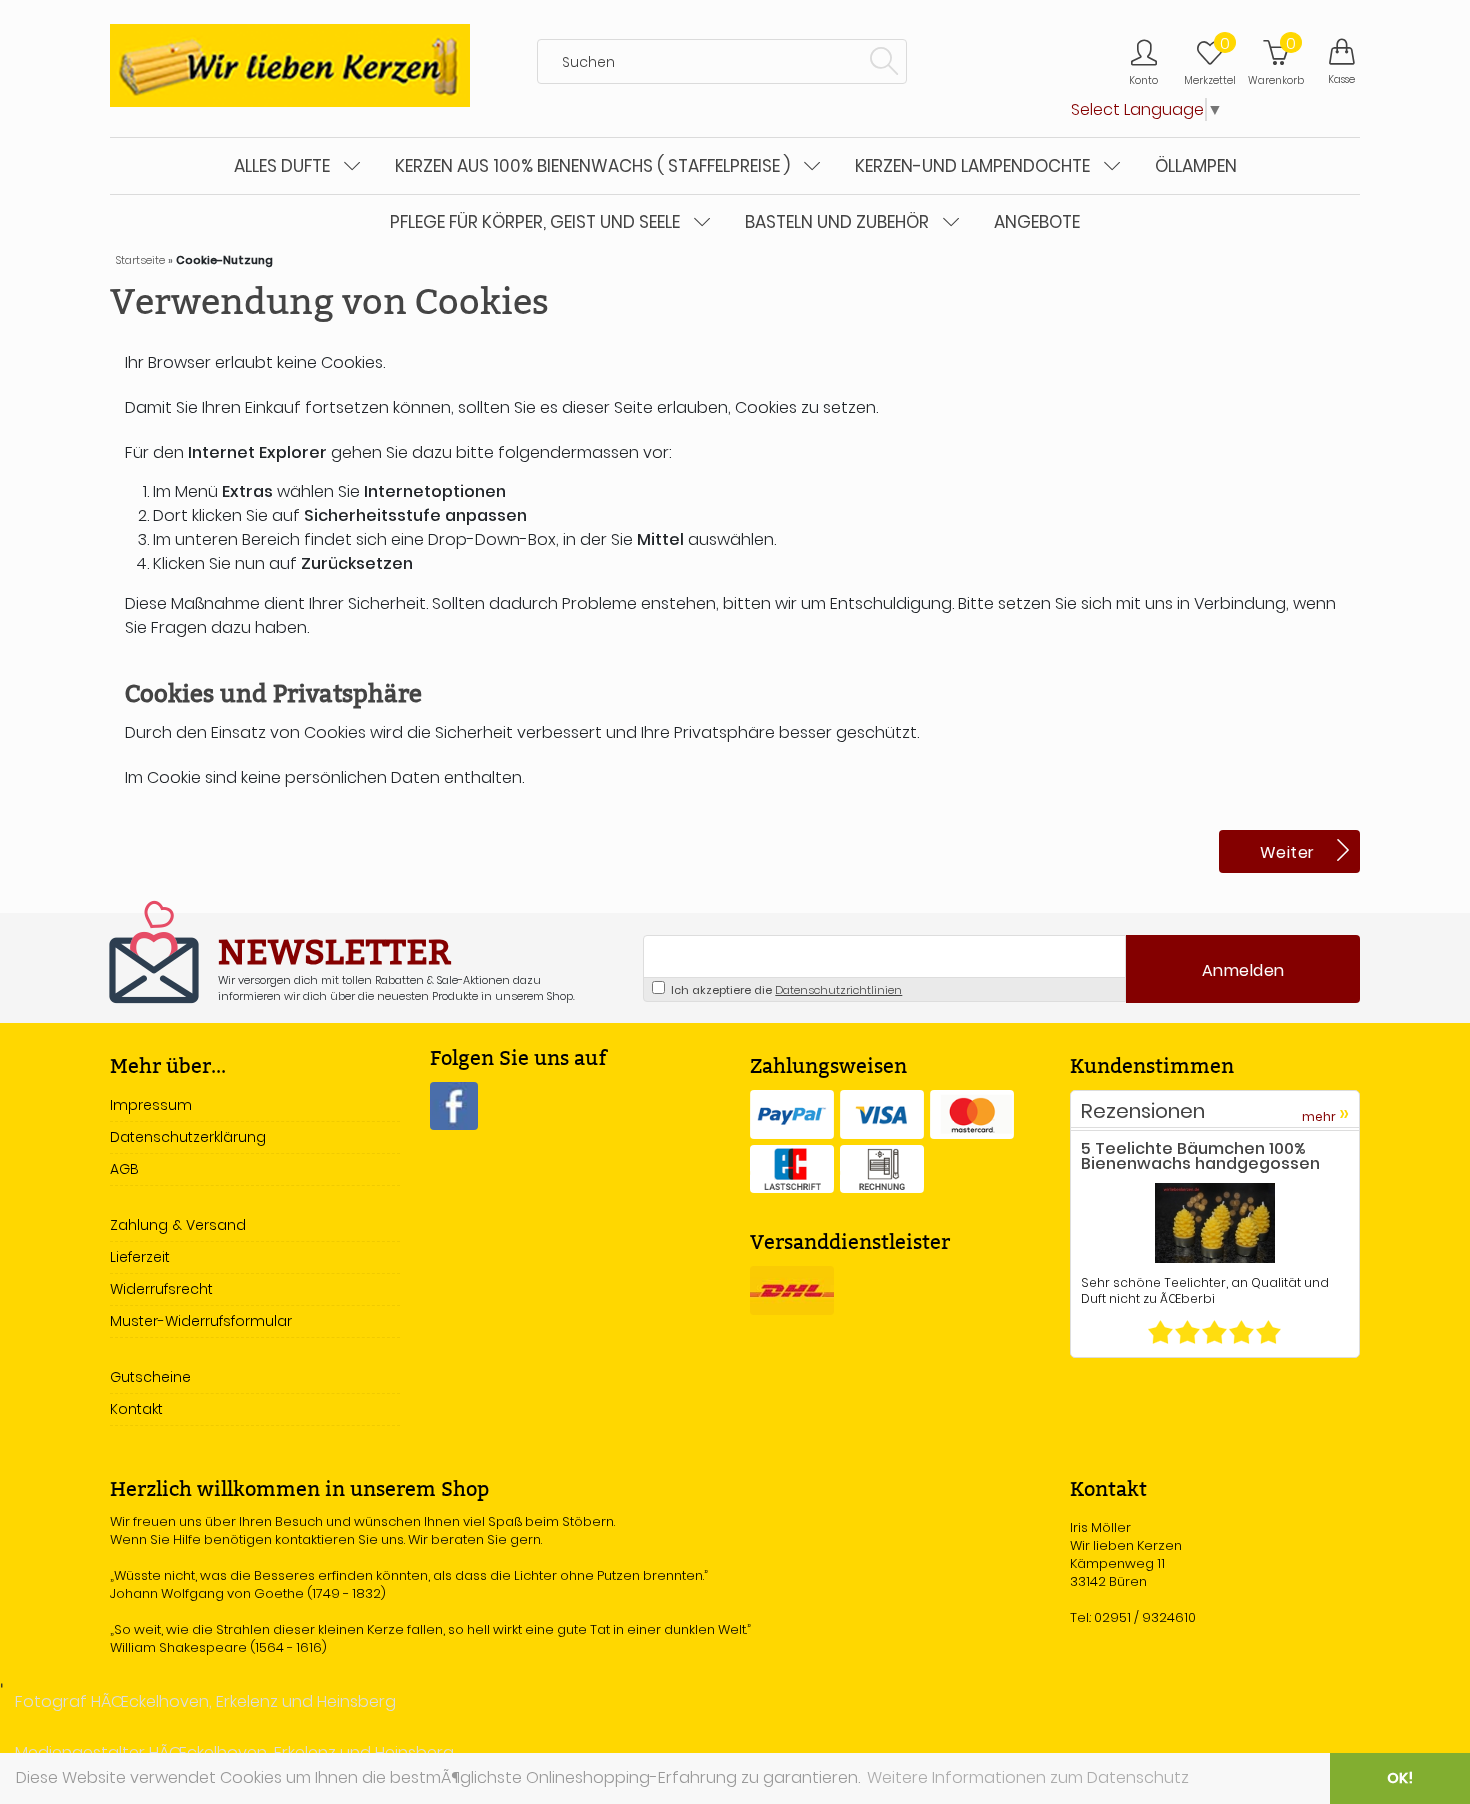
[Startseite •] (290, 64)
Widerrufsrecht (161, 1289)
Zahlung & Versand (178, 1225)
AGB (124, 1169)
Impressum (151, 1105)
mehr (1325, 1113)
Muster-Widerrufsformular (201, 1321)
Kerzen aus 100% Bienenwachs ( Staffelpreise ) (592, 166)
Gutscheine (150, 1377)
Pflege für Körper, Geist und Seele (535, 222)
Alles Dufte (282, 166)
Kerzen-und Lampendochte (972, 166)
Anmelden (1243, 970)
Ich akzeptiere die (785, 990)
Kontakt (136, 1409)
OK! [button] (1400, 1778)
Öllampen (1196, 166)
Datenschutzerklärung (188, 1137)
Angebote (1037, 222)
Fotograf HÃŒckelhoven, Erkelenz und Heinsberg (205, 1701)
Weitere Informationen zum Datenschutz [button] (1028, 1777)
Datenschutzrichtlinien (838, 990)
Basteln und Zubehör (837, 222)
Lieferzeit (140, 1257)
